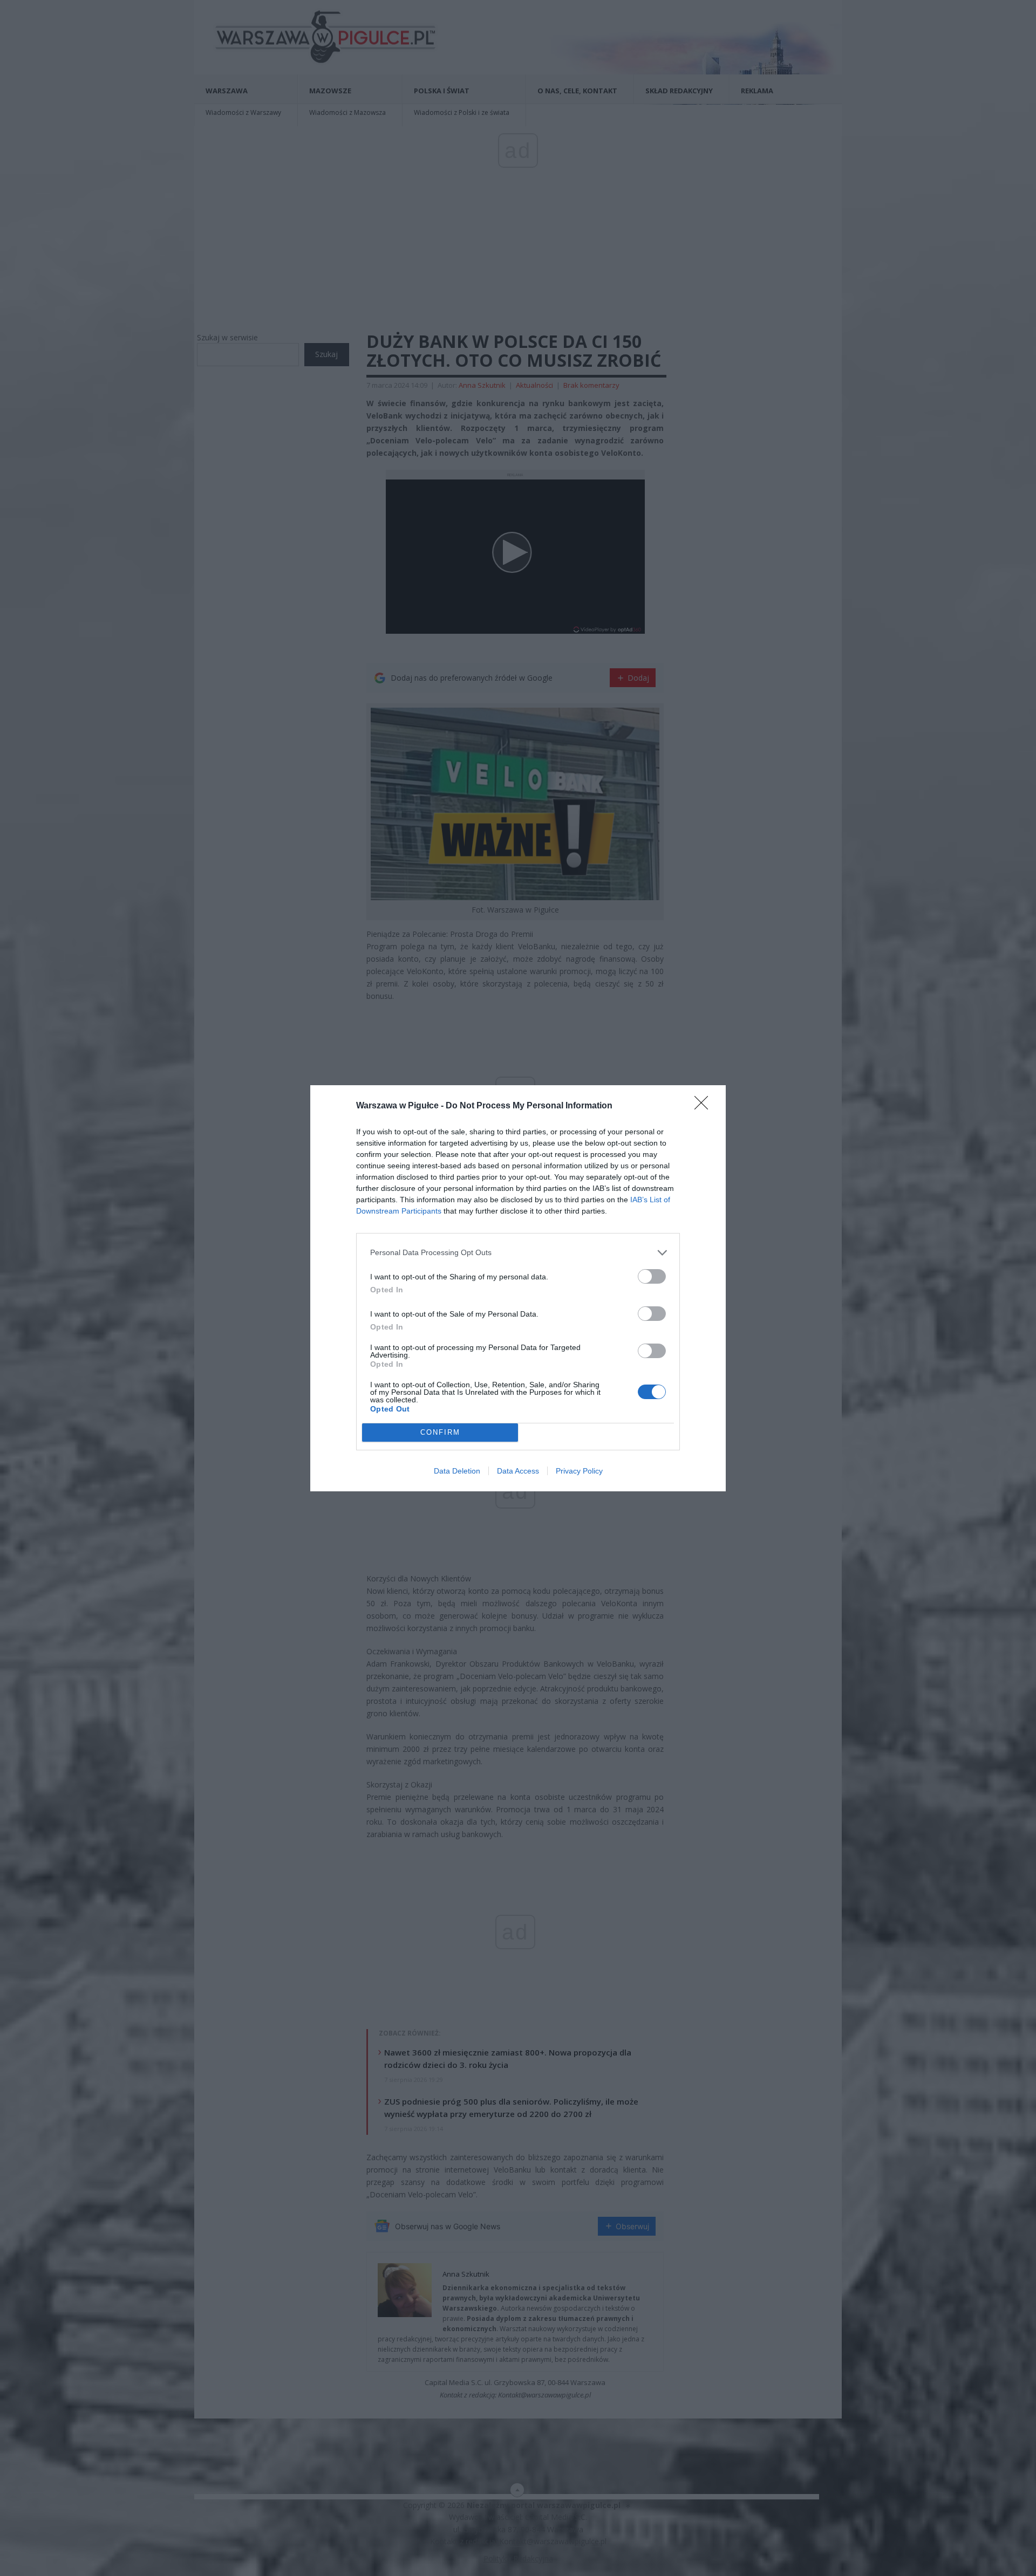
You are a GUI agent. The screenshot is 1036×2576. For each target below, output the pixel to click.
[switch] (652, 1276)
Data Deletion (457, 1471)
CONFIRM (440, 1432)
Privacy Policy (579, 1471)
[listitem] (518, 1253)
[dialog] (518, 1288)
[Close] (705, 1106)
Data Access (518, 1471)
